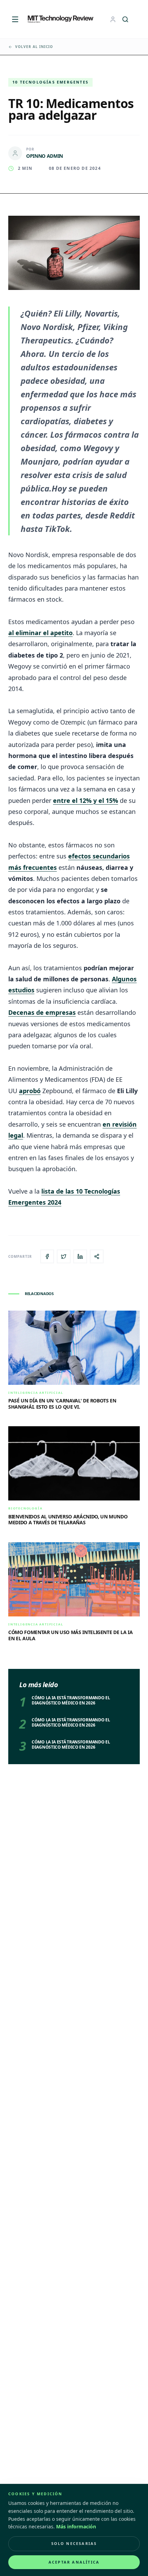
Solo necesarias (74, 2543)
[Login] (113, 19)
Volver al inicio (34, 47)
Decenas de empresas (42, 1012)
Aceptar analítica (74, 2562)
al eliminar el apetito (40, 633)
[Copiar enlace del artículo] (97, 1256)
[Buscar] (125, 19)
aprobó (30, 1091)
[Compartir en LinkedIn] (80, 1256)
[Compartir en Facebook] (47, 1256)
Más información (76, 2526)
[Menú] (15, 19)
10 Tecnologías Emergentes (50, 82)
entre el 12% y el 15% (86, 800)
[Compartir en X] (64, 1256)
